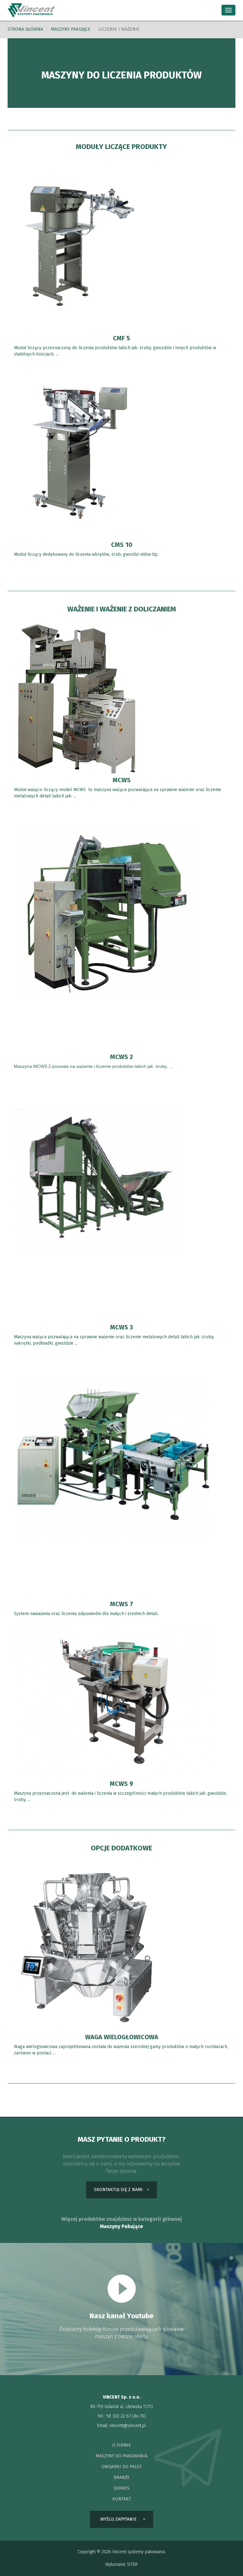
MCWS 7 (122, 1604)
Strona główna (25, 29)
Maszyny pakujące (71, 29)
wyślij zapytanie (118, 2519)
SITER (132, 2564)
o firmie (122, 2445)
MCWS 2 (121, 1057)
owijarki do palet (122, 2467)
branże (122, 2477)
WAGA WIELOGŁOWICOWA (122, 2037)
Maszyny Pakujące (121, 2226)
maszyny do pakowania (121, 2456)
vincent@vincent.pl (128, 2426)
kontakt (122, 2499)
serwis (121, 2488)
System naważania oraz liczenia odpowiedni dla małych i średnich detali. (87, 1614)
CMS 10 (122, 545)
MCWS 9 (121, 1784)
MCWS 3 (121, 1327)
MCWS (122, 780)
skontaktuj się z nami (118, 2190)
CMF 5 (121, 338)
